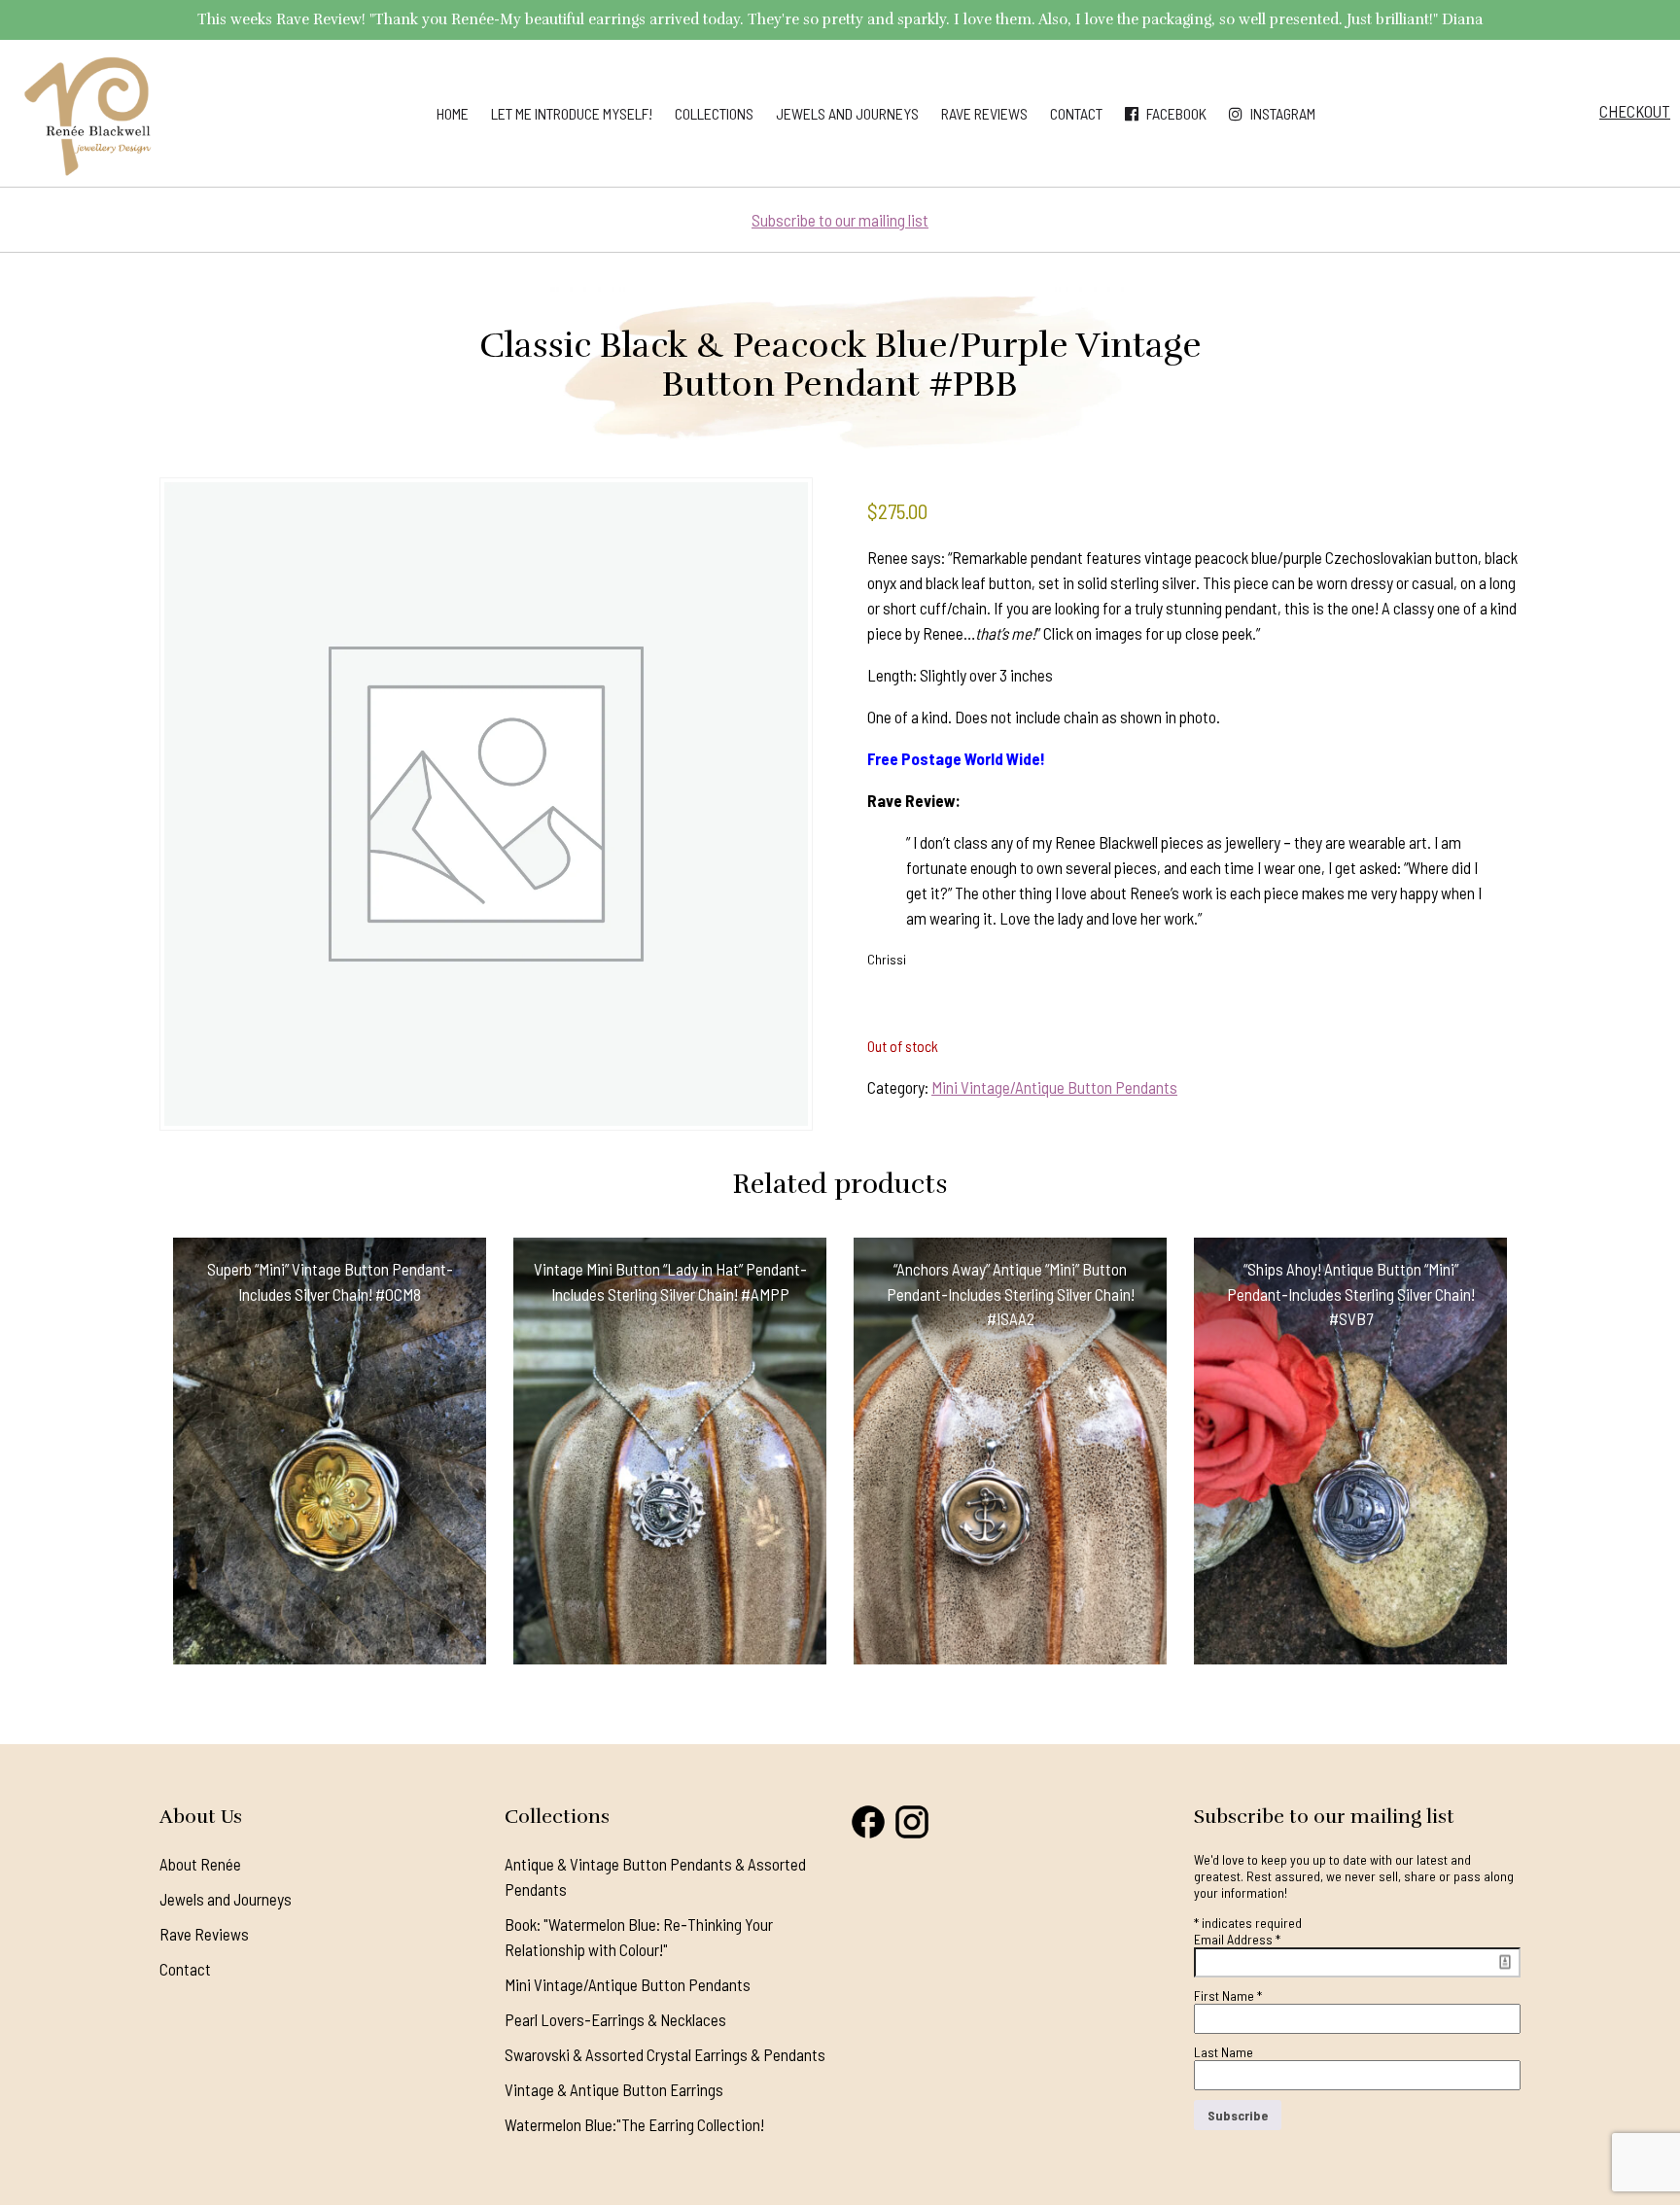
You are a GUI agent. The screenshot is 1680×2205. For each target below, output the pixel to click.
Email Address (1237, 1939)
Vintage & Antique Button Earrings (614, 2089)
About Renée (200, 1864)
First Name (1228, 1995)
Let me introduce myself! (572, 113)
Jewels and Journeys (847, 113)
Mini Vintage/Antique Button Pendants (1054, 1087)
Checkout (1635, 111)
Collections (714, 113)
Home (453, 113)
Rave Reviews (984, 113)
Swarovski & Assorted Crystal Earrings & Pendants (665, 2054)
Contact (1076, 113)
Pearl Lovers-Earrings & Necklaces (615, 2019)
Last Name (1224, 2052)
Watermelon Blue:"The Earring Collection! (634, 2124)
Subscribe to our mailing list (840, 220)
